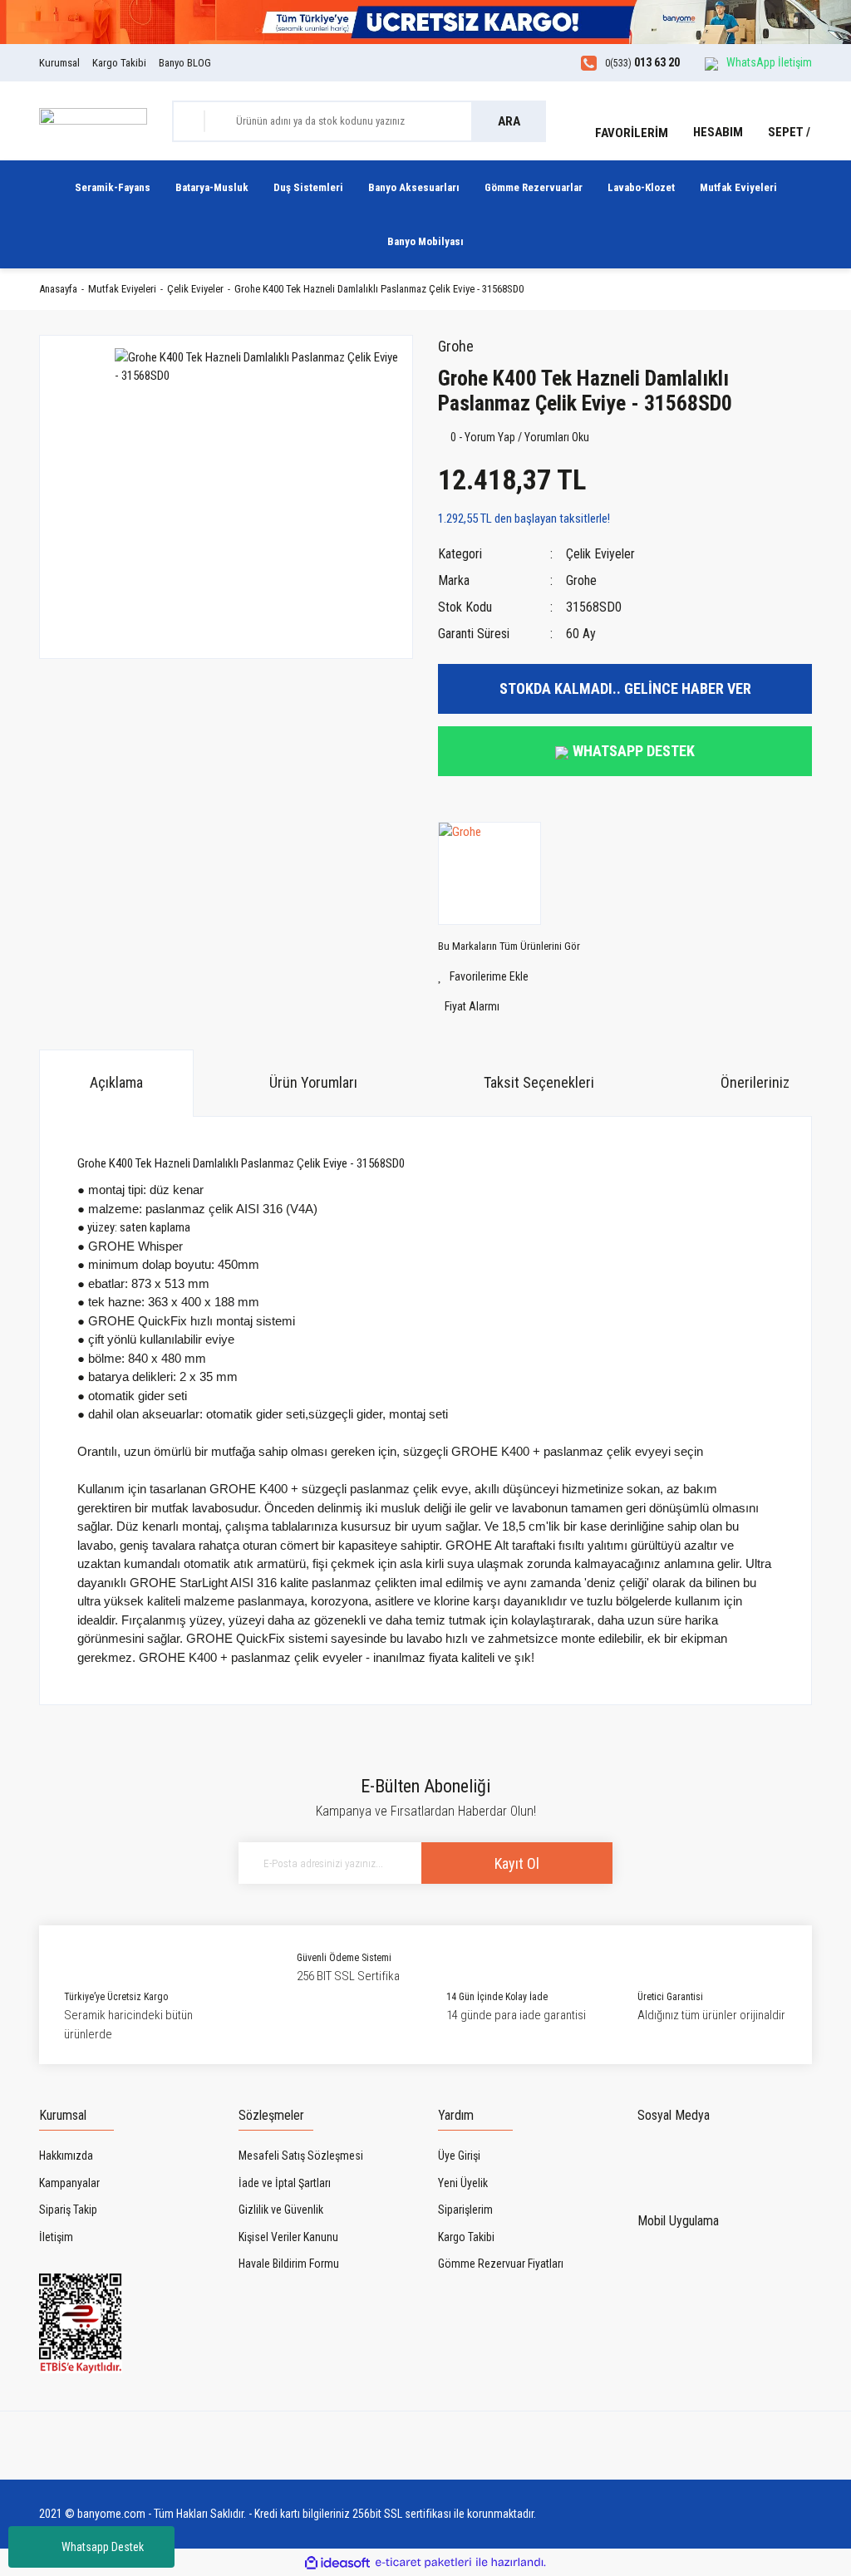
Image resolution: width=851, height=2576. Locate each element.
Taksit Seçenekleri (539, 1082)
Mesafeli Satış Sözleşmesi (301, 2156)
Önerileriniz (755, 1082)
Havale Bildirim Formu (289, 2264)
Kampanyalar (69, 2183)
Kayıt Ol (517, 1863)
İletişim (56, 2237)
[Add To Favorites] (625, 977)
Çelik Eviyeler (600, 554)
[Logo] (93, 120)
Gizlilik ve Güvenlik (281, 2210)
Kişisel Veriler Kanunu (288, 2237)
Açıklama (116, 1082)
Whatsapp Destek (103, 2547)
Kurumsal (59, 63)
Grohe (456, 346)
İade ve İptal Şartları (285, 2183)
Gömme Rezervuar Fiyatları (501, 2264)
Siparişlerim (465, 2210)
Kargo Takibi (119, 63)
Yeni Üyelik (463, 2183)
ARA (509, 121)
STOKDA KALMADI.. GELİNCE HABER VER (625, 688)
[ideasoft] (337, 2563)
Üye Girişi (459, 2156)
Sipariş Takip (68, 2210)
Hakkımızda (66, 2156)
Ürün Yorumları (313, 1082)
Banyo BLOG (185, 63)
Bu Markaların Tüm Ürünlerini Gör (509, 946)
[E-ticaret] (423, 2563)
